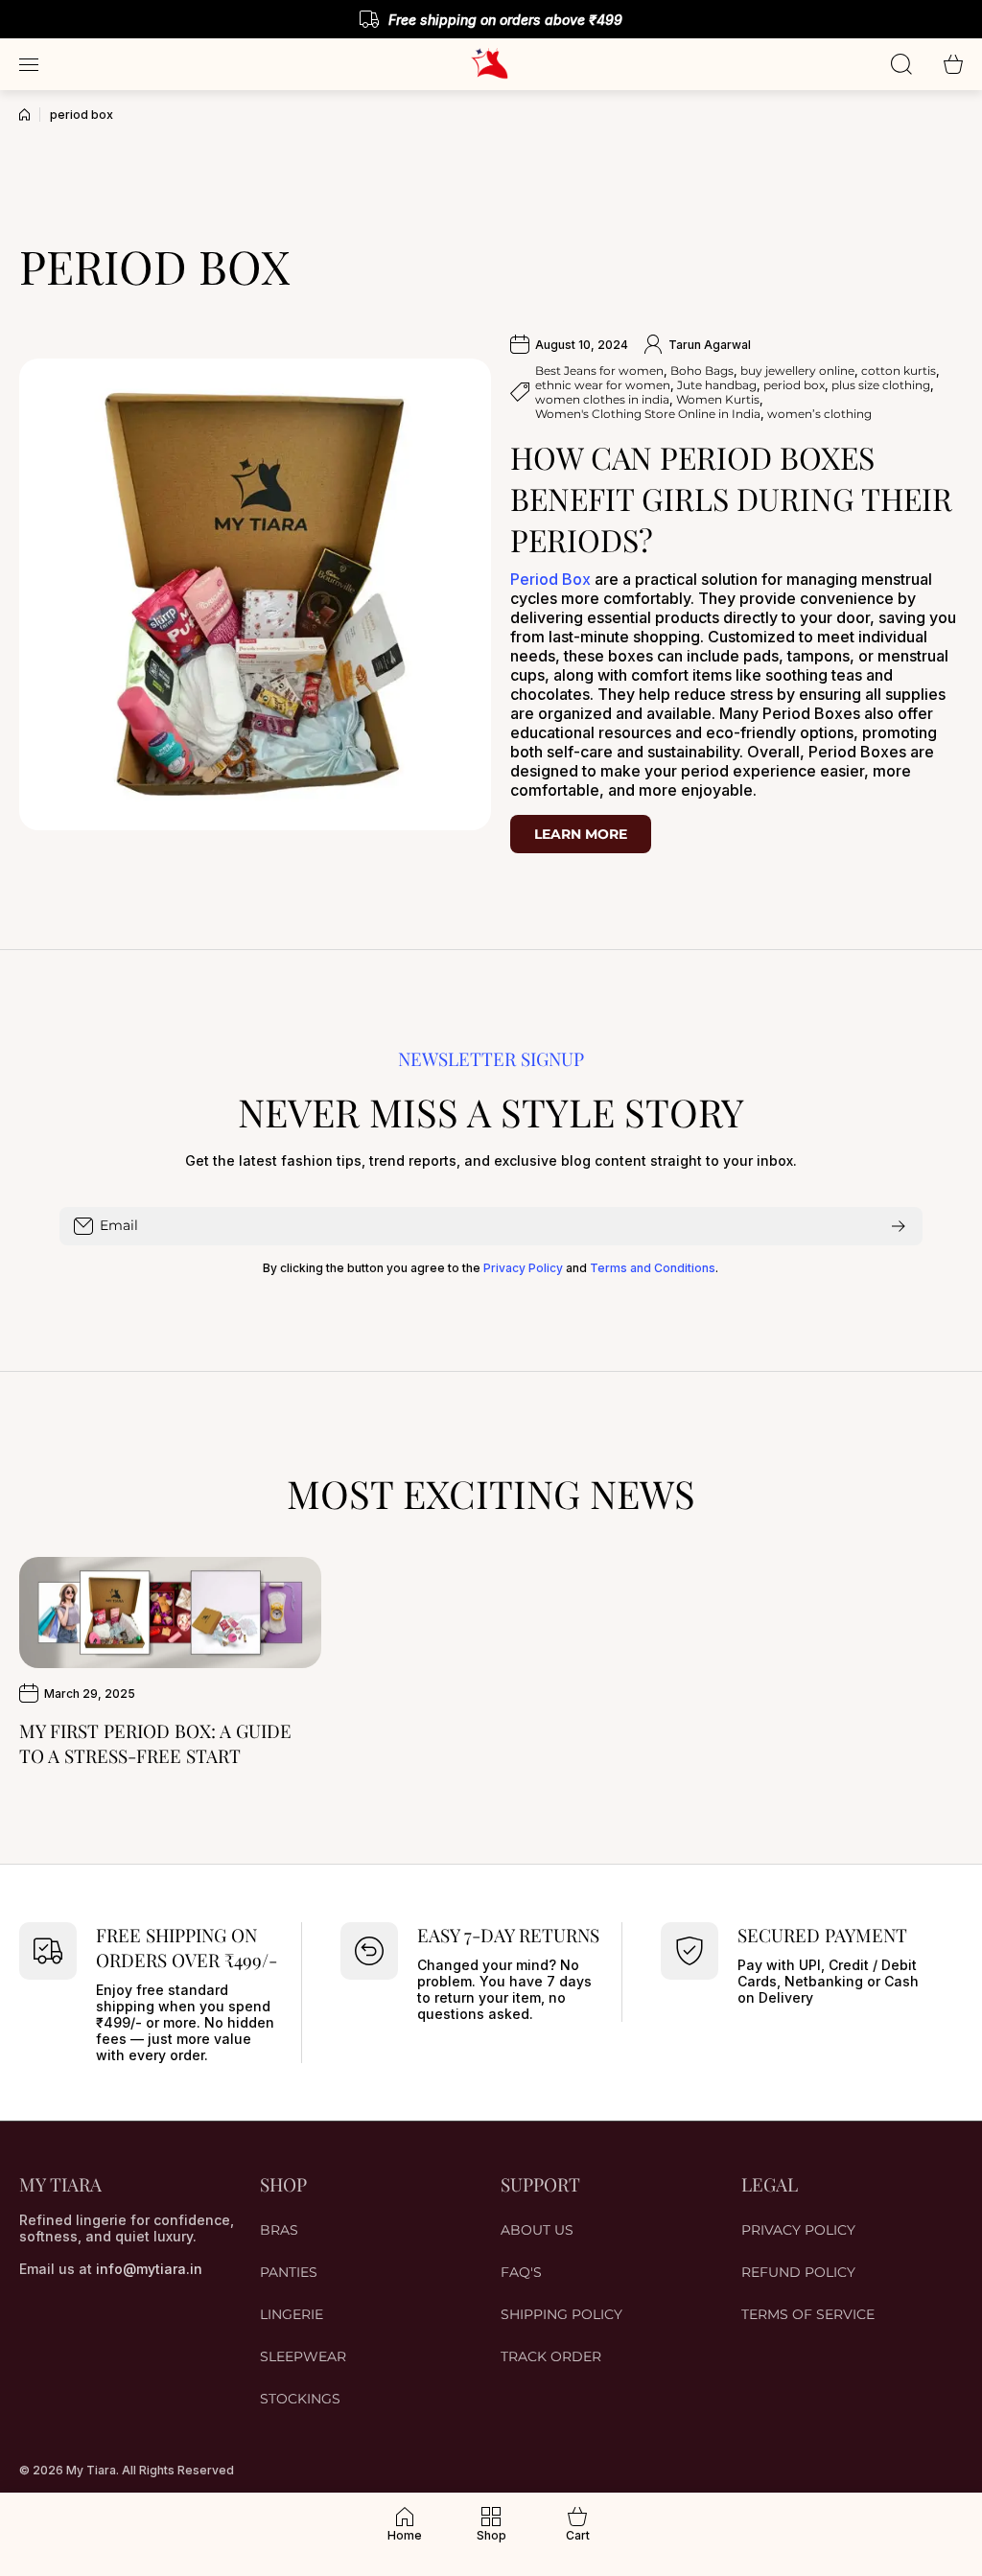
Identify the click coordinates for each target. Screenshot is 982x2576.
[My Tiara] (491, 64)
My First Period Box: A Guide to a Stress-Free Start (155, 1743)
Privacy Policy (523, 1268)
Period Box (550, 579)
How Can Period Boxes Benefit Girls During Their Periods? (731, 498)
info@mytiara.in (149, 2269)
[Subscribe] (899, 1226)
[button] (953, 64)
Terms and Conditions (653, 1268)
